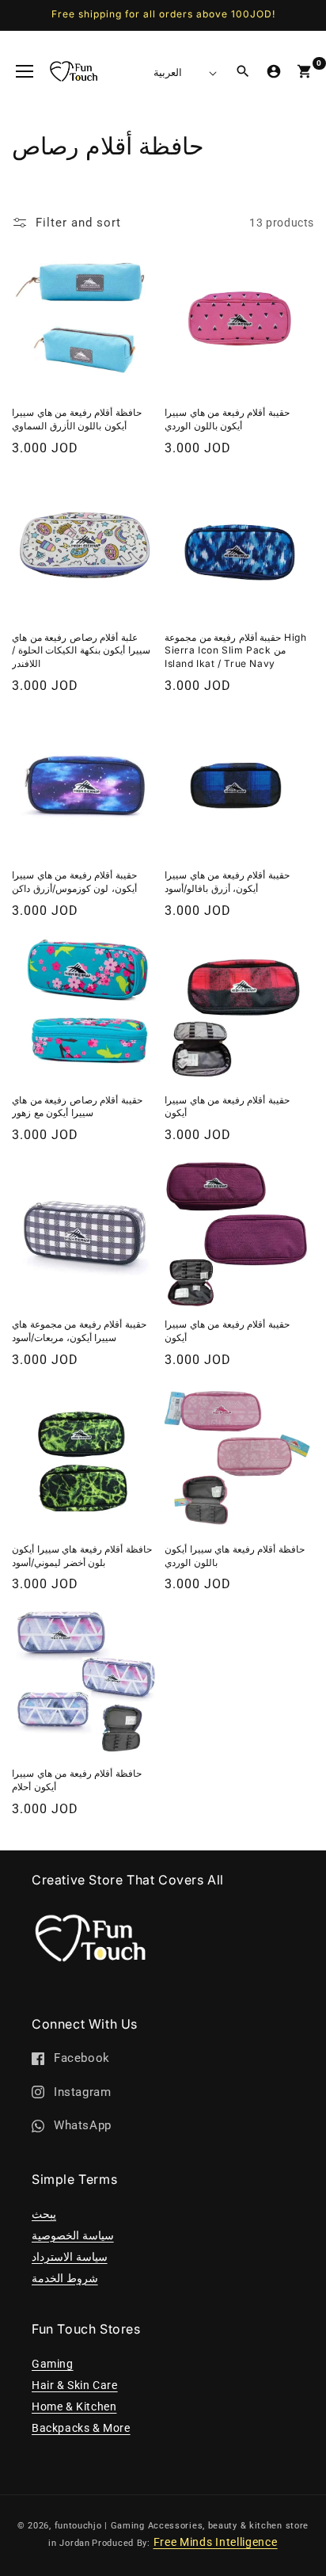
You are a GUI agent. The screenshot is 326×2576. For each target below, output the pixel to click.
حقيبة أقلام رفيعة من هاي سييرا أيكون (227, 1107)
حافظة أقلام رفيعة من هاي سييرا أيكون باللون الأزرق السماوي (77, 419)
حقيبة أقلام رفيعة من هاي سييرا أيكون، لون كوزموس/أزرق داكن (74, 882)
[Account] (274, 71)
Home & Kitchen (74, 2406)
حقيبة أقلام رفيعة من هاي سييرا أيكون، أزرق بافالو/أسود (227, 882)
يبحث (44, 2214)
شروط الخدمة (65, 2278)
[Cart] (305, 71)
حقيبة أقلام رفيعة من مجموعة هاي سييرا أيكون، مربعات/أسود (79, 1331)
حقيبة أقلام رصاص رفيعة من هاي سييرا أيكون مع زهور (77, 1107)
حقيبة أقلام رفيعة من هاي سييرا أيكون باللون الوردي (227, 419)
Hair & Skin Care (75, 2385)
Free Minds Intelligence (216, 2542)
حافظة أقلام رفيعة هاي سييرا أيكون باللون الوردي (235, 1556)
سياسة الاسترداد (70, 2257)
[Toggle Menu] (25, 71)
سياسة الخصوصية (73, 2235)
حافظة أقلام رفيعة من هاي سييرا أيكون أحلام (77, 1780)
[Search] (243, 71)
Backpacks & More (81, 2428)
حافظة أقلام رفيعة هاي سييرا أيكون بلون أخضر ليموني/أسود (82, 1556)
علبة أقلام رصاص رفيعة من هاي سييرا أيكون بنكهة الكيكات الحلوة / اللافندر (81, 651)
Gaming (53, 2364)
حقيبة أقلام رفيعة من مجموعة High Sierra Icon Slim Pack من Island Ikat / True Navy (235, 651)
